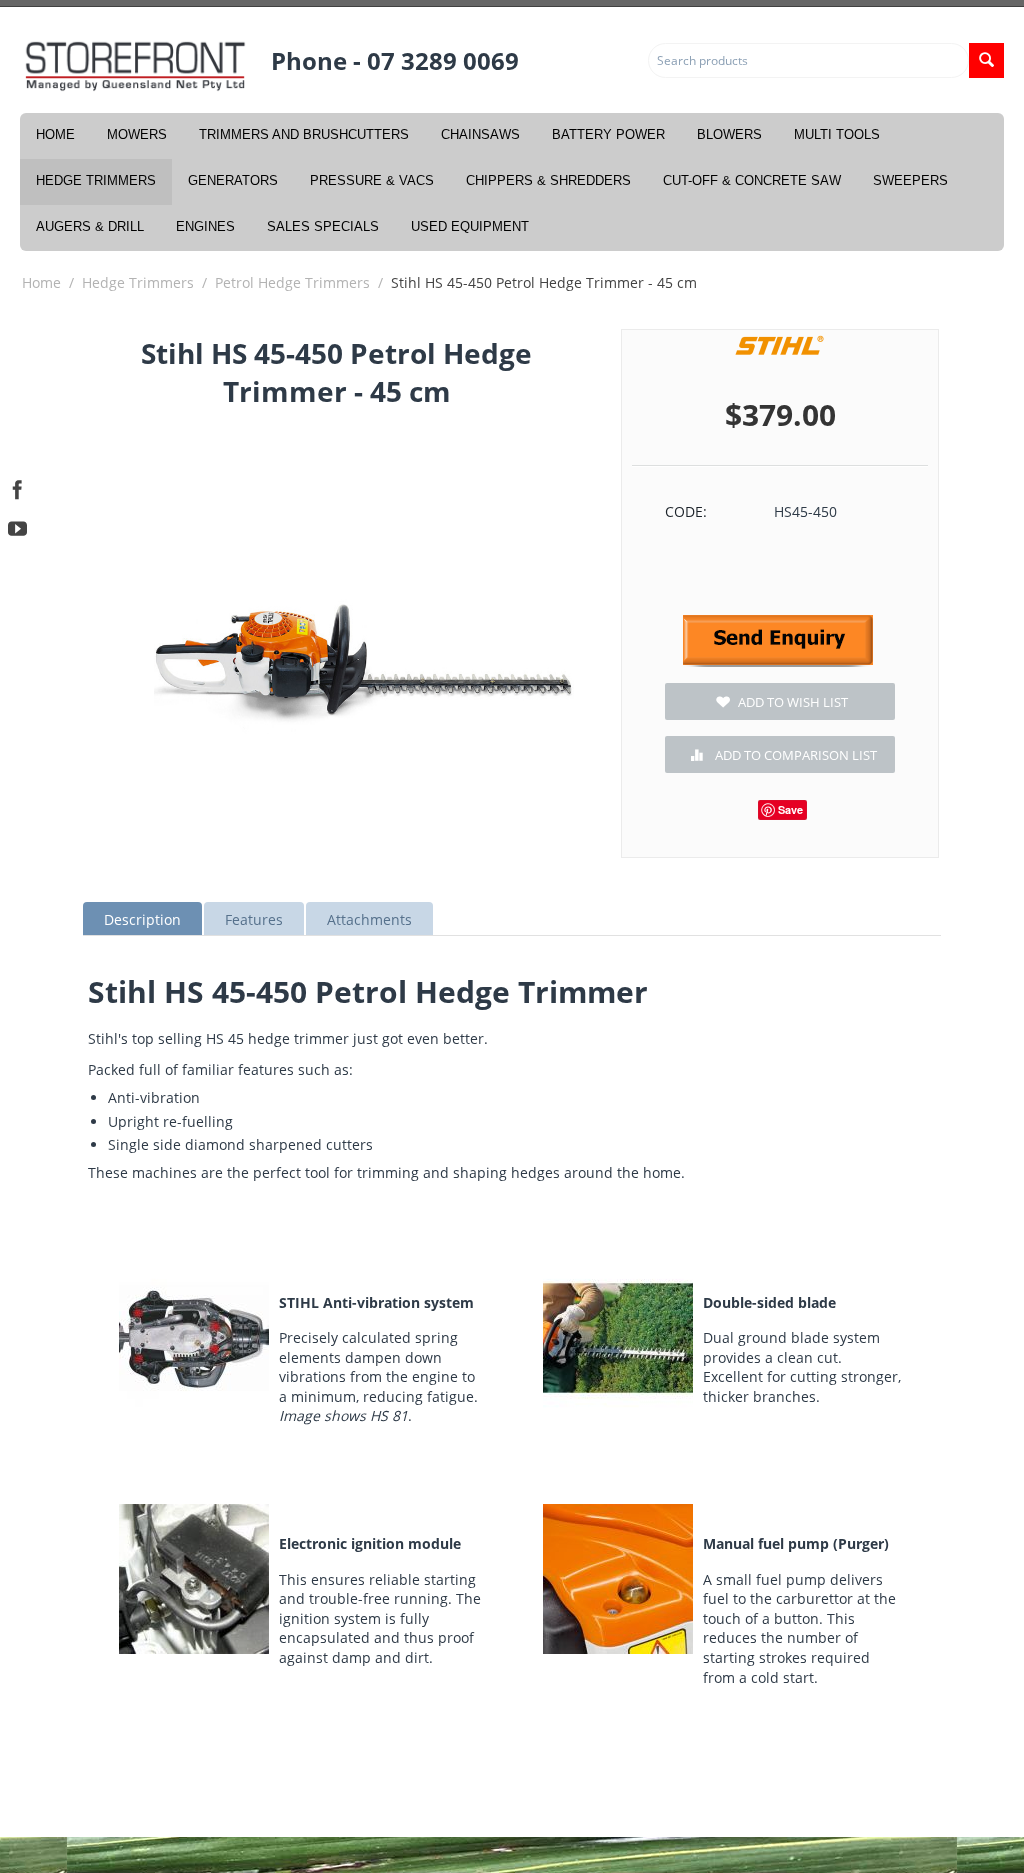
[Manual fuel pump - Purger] (618, 1579)
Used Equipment (470, 226)
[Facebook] (17, 487)
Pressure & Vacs (372, 180)
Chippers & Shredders (548, 180)
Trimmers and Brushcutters (304, 134)
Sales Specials (323, 226)
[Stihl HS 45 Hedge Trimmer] (364, 660)
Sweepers (910, 180)
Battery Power (608, 134)
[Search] (986, 60)
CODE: (686, 511)
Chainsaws (480, 134)
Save (790, 809)
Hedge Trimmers (96, 180)
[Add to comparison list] (780, 754)
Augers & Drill (90, 226)
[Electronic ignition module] (194, 1579)
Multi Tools (837, 134)
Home (55, 134)
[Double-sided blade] (618, 1338)
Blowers (729, 134)
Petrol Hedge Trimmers (292, 282)
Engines (205, 226)
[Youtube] (17, 526)
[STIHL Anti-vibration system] (194, 1338)
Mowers (137, 134)
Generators (233, 180)
